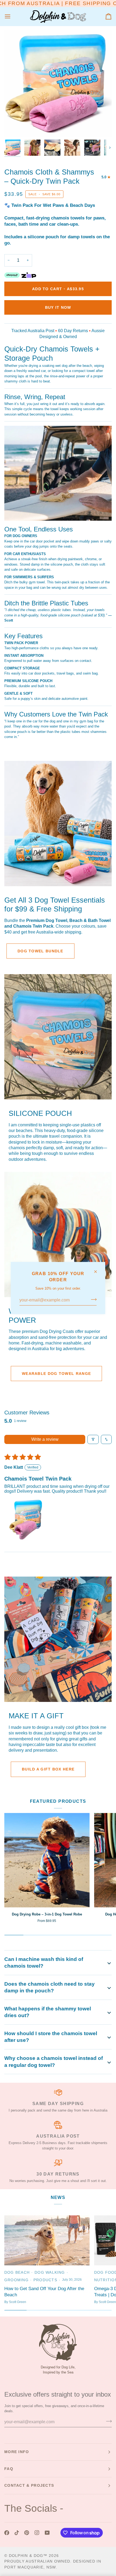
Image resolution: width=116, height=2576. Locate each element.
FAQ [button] (9, 2469)
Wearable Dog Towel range (56, 1374)
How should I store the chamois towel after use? (51, 2037)
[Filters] (93, 1439)
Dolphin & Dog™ (28, 2556)
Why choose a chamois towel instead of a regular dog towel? (54, 2062)
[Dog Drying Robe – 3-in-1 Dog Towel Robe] (47, 1860)
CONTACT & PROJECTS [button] (29, 2485)
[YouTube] (47, 2533)
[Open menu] (12, 17)
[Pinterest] (27, 2533)
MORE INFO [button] (17, 2452)
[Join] (92, 1299)
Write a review (45, 1439)
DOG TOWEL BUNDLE (40, 951)
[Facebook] (7, 2533)
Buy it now (58, 307)
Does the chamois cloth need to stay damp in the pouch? (50, 1987)
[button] (26, 1520)
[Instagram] (37, 2533)
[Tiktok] (17, 2533)
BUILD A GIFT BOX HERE (48, 1769)
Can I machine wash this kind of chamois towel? (44, 1963)
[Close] (98, 1272)
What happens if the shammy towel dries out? (48, 2012)
